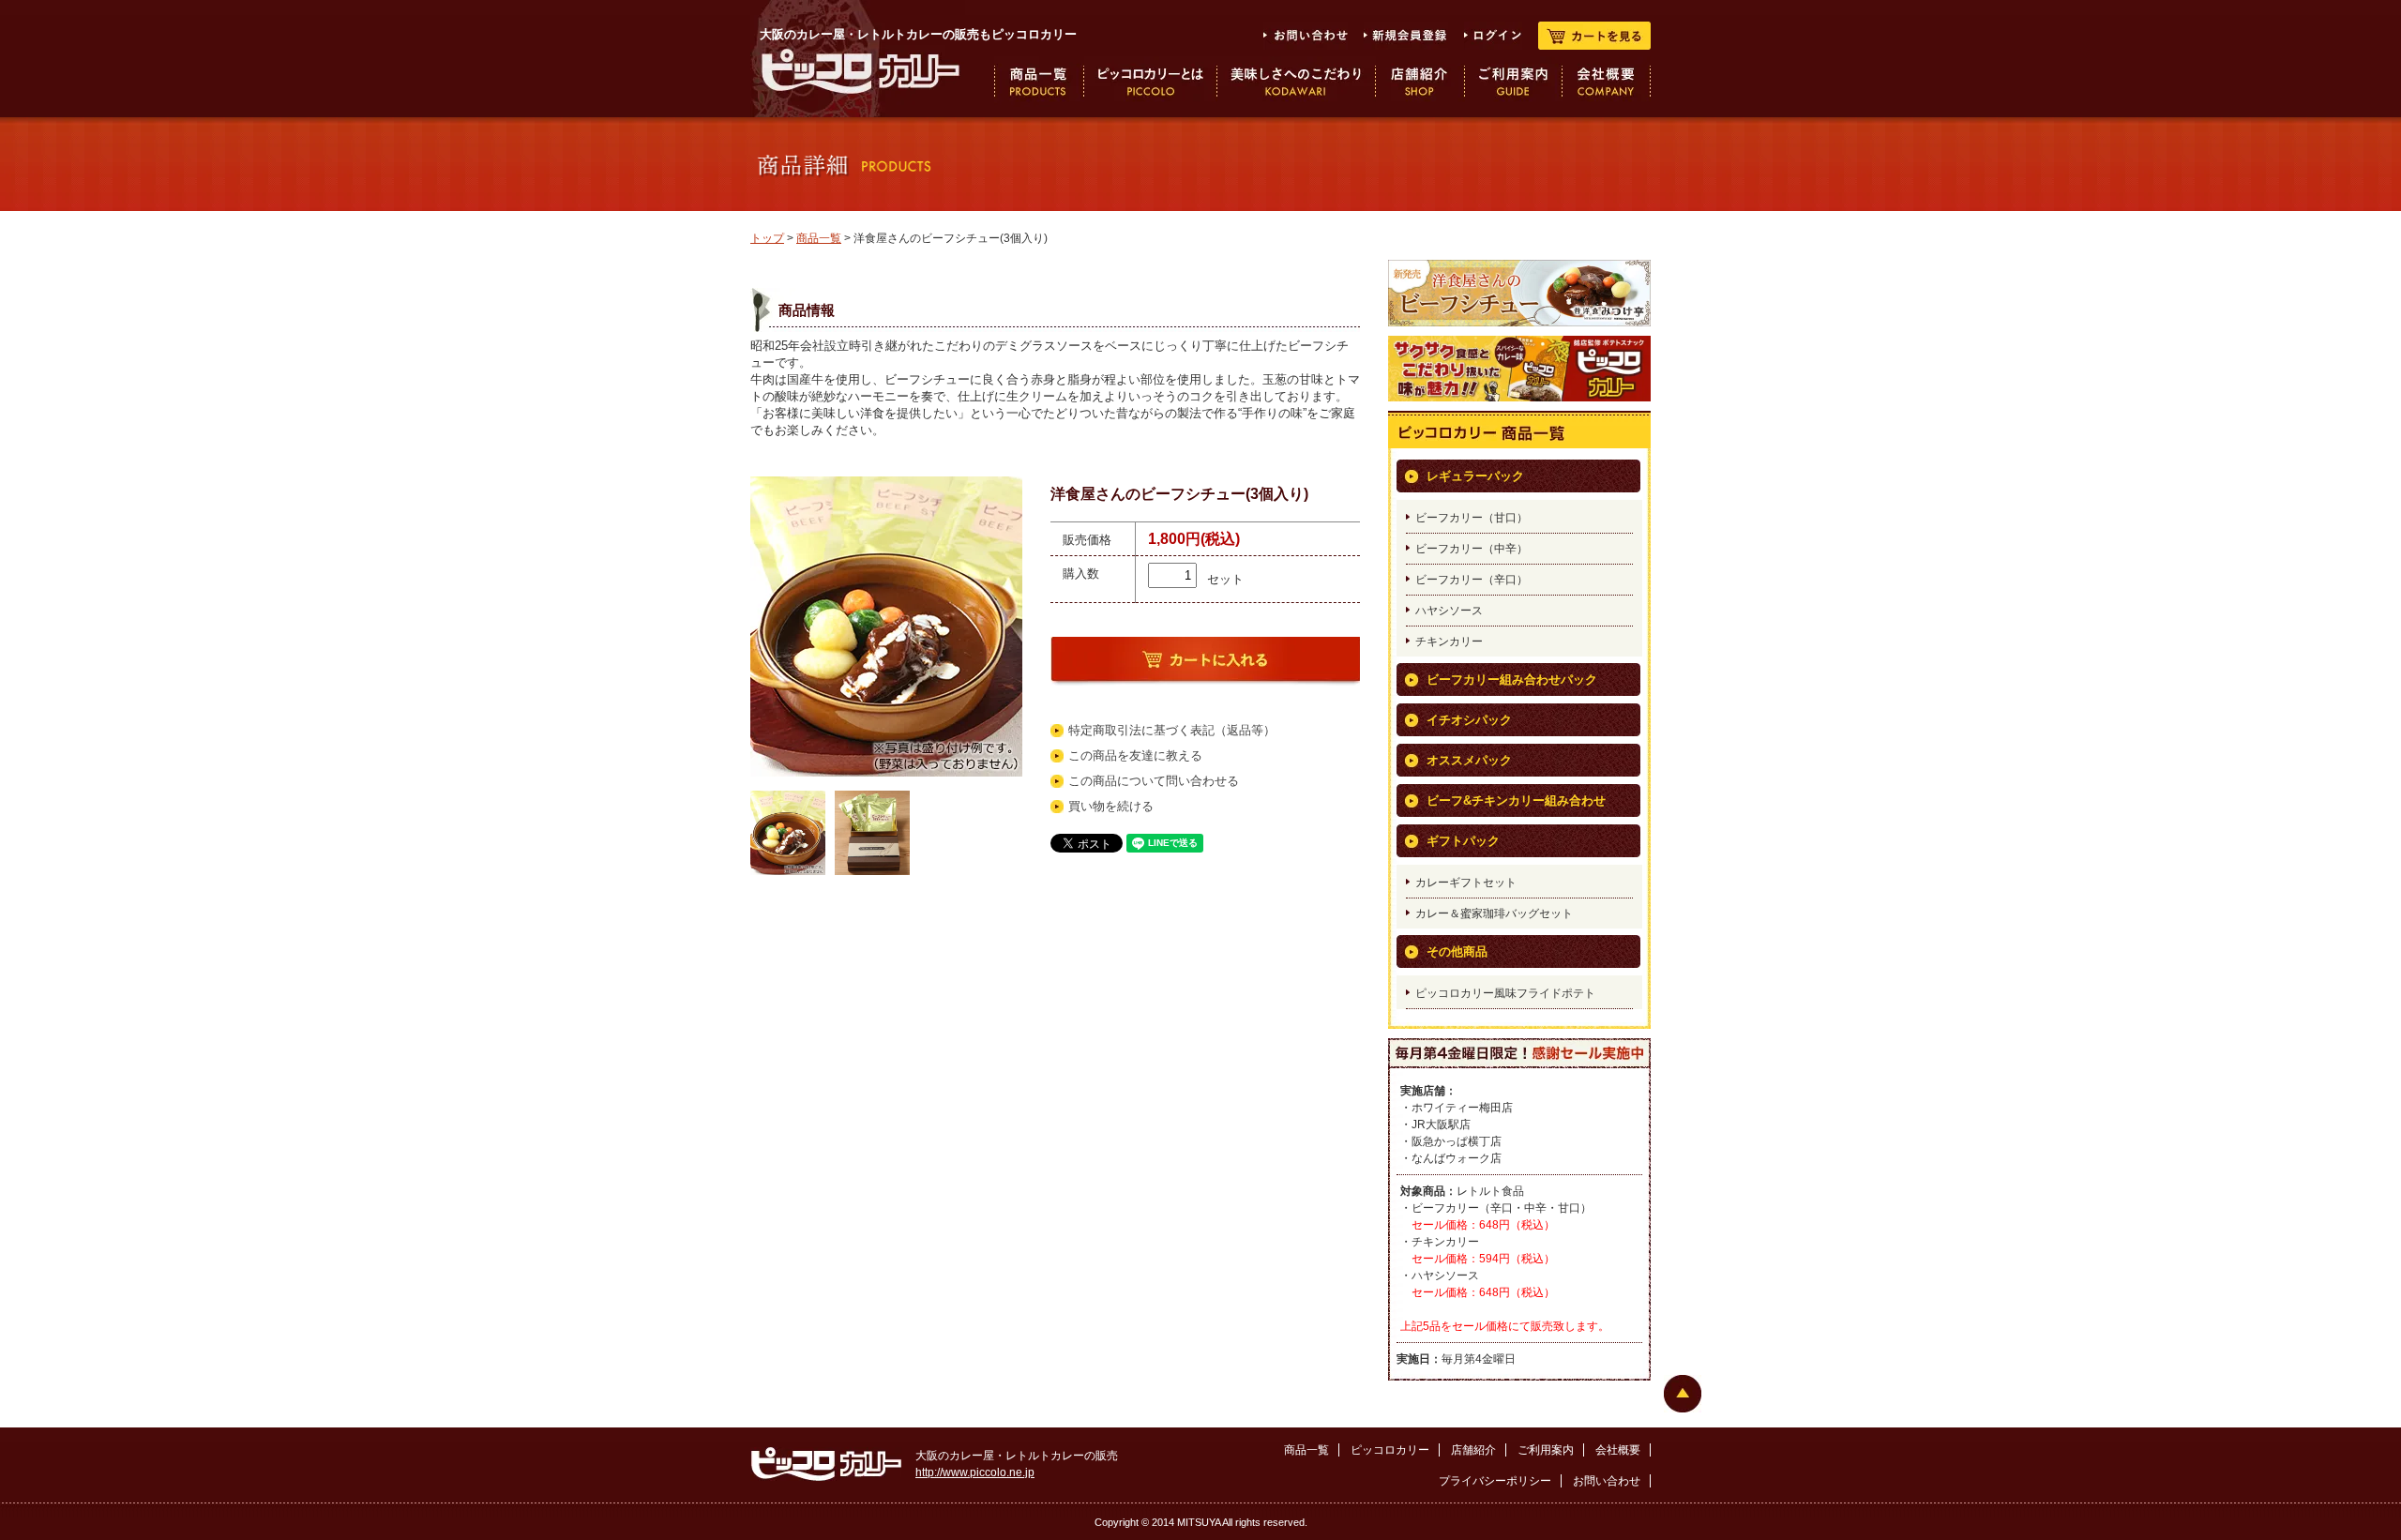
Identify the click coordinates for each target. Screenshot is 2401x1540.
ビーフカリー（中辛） (1472, 549)
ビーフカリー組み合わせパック (1512, 679)
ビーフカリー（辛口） (1472, 580)
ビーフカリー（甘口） (1472, 518)
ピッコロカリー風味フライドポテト (1505, 993)
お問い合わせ (1607, 1481)
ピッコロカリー (1390, 1450)
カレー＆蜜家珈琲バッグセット (1494, 913)
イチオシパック (1469, 720)
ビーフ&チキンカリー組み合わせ (1516, 800)
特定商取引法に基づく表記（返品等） (1172, 730)
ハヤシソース (1449, 611)
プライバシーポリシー (1495, 1481)
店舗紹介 (1473, 1450)
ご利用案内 (1546, 1450)
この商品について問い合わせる (1154, 781)
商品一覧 (819, 238)
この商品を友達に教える (1135, 755)
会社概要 (1618, 1450)
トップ (767, 238)
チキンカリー (1449, 642)
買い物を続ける (1111, 806)
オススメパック (1469, 760)
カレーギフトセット (1466, 883)
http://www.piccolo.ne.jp (975, 1472)
